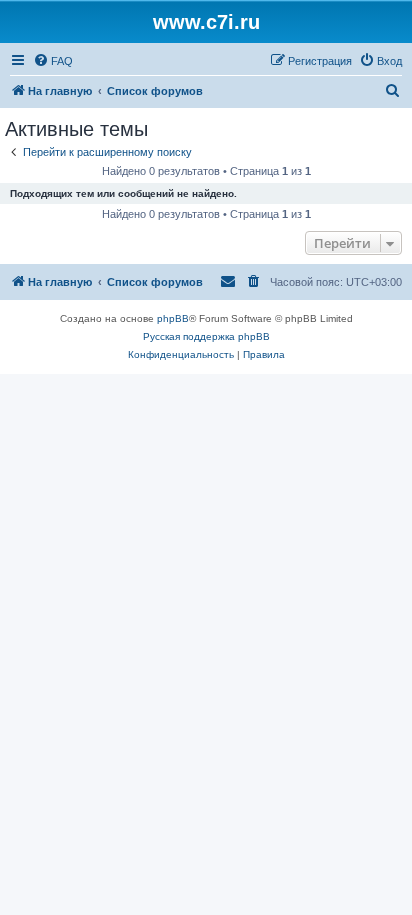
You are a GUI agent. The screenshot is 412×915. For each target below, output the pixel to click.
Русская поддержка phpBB (206, 336)
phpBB (173, 318)
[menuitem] (53, 61)
